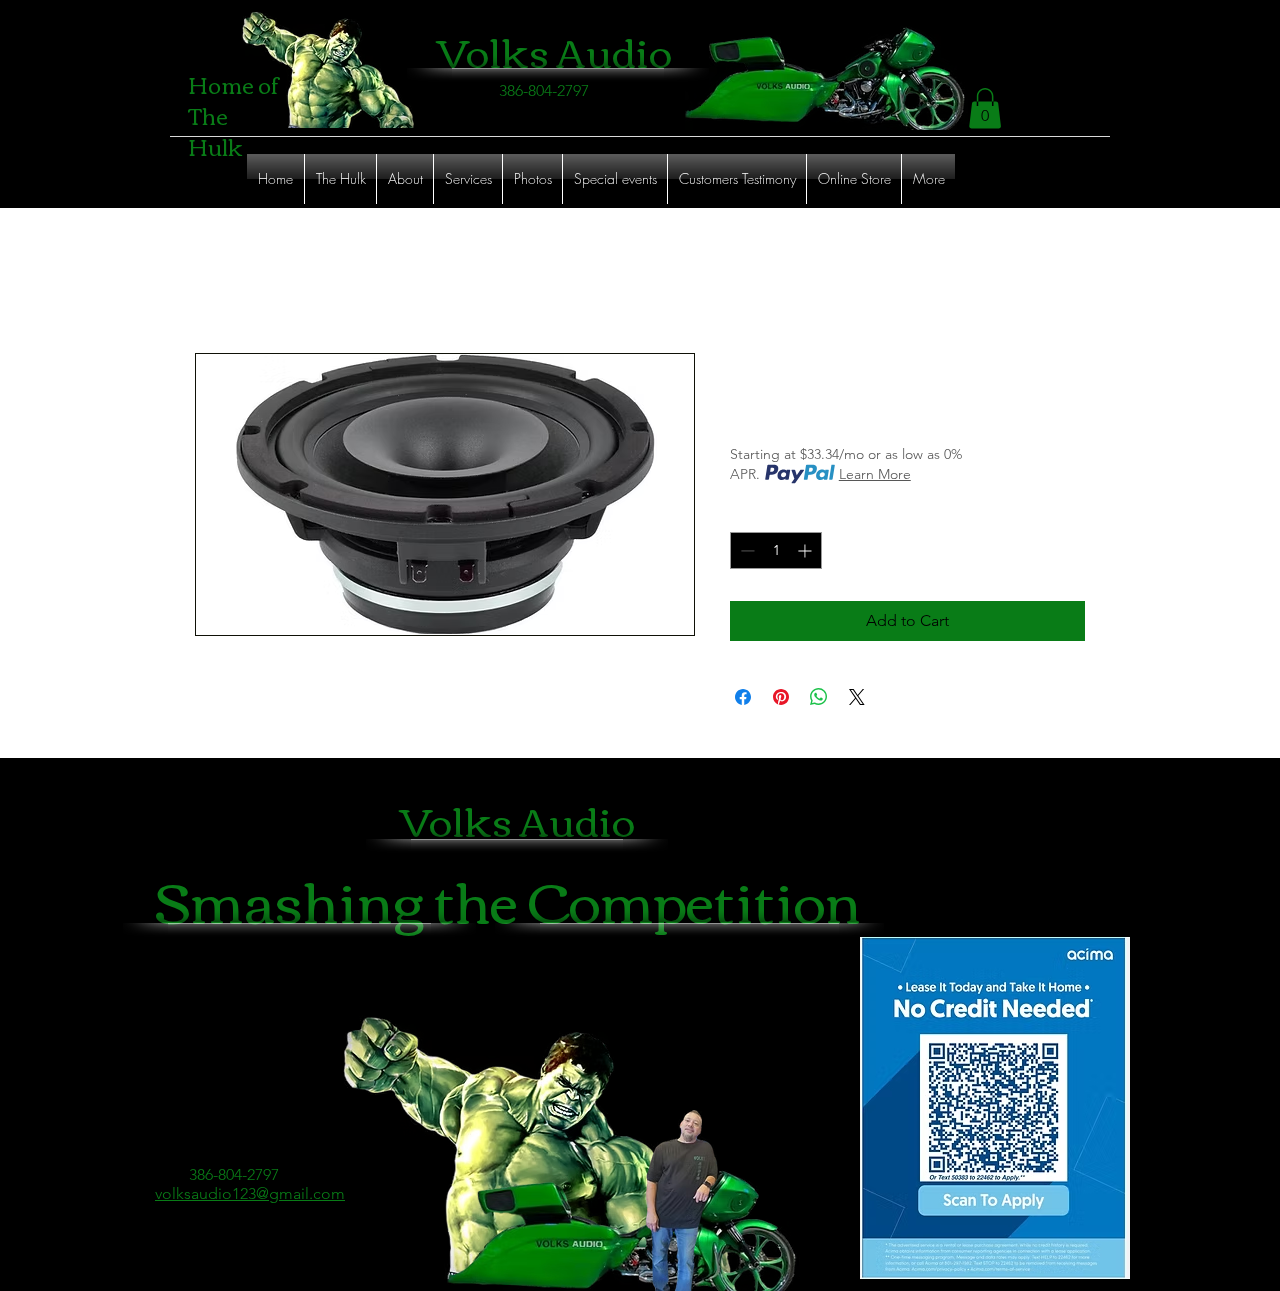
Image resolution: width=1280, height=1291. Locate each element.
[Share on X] (857, 697)
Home (217, 280)
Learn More (875, 474)
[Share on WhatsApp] (819, 697)
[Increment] (806, 550)
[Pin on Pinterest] (781, 697)
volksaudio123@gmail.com (250, 1193)
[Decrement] (745, 550)
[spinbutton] (776, 550)
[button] (985, 108)
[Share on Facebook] (743, 697)
